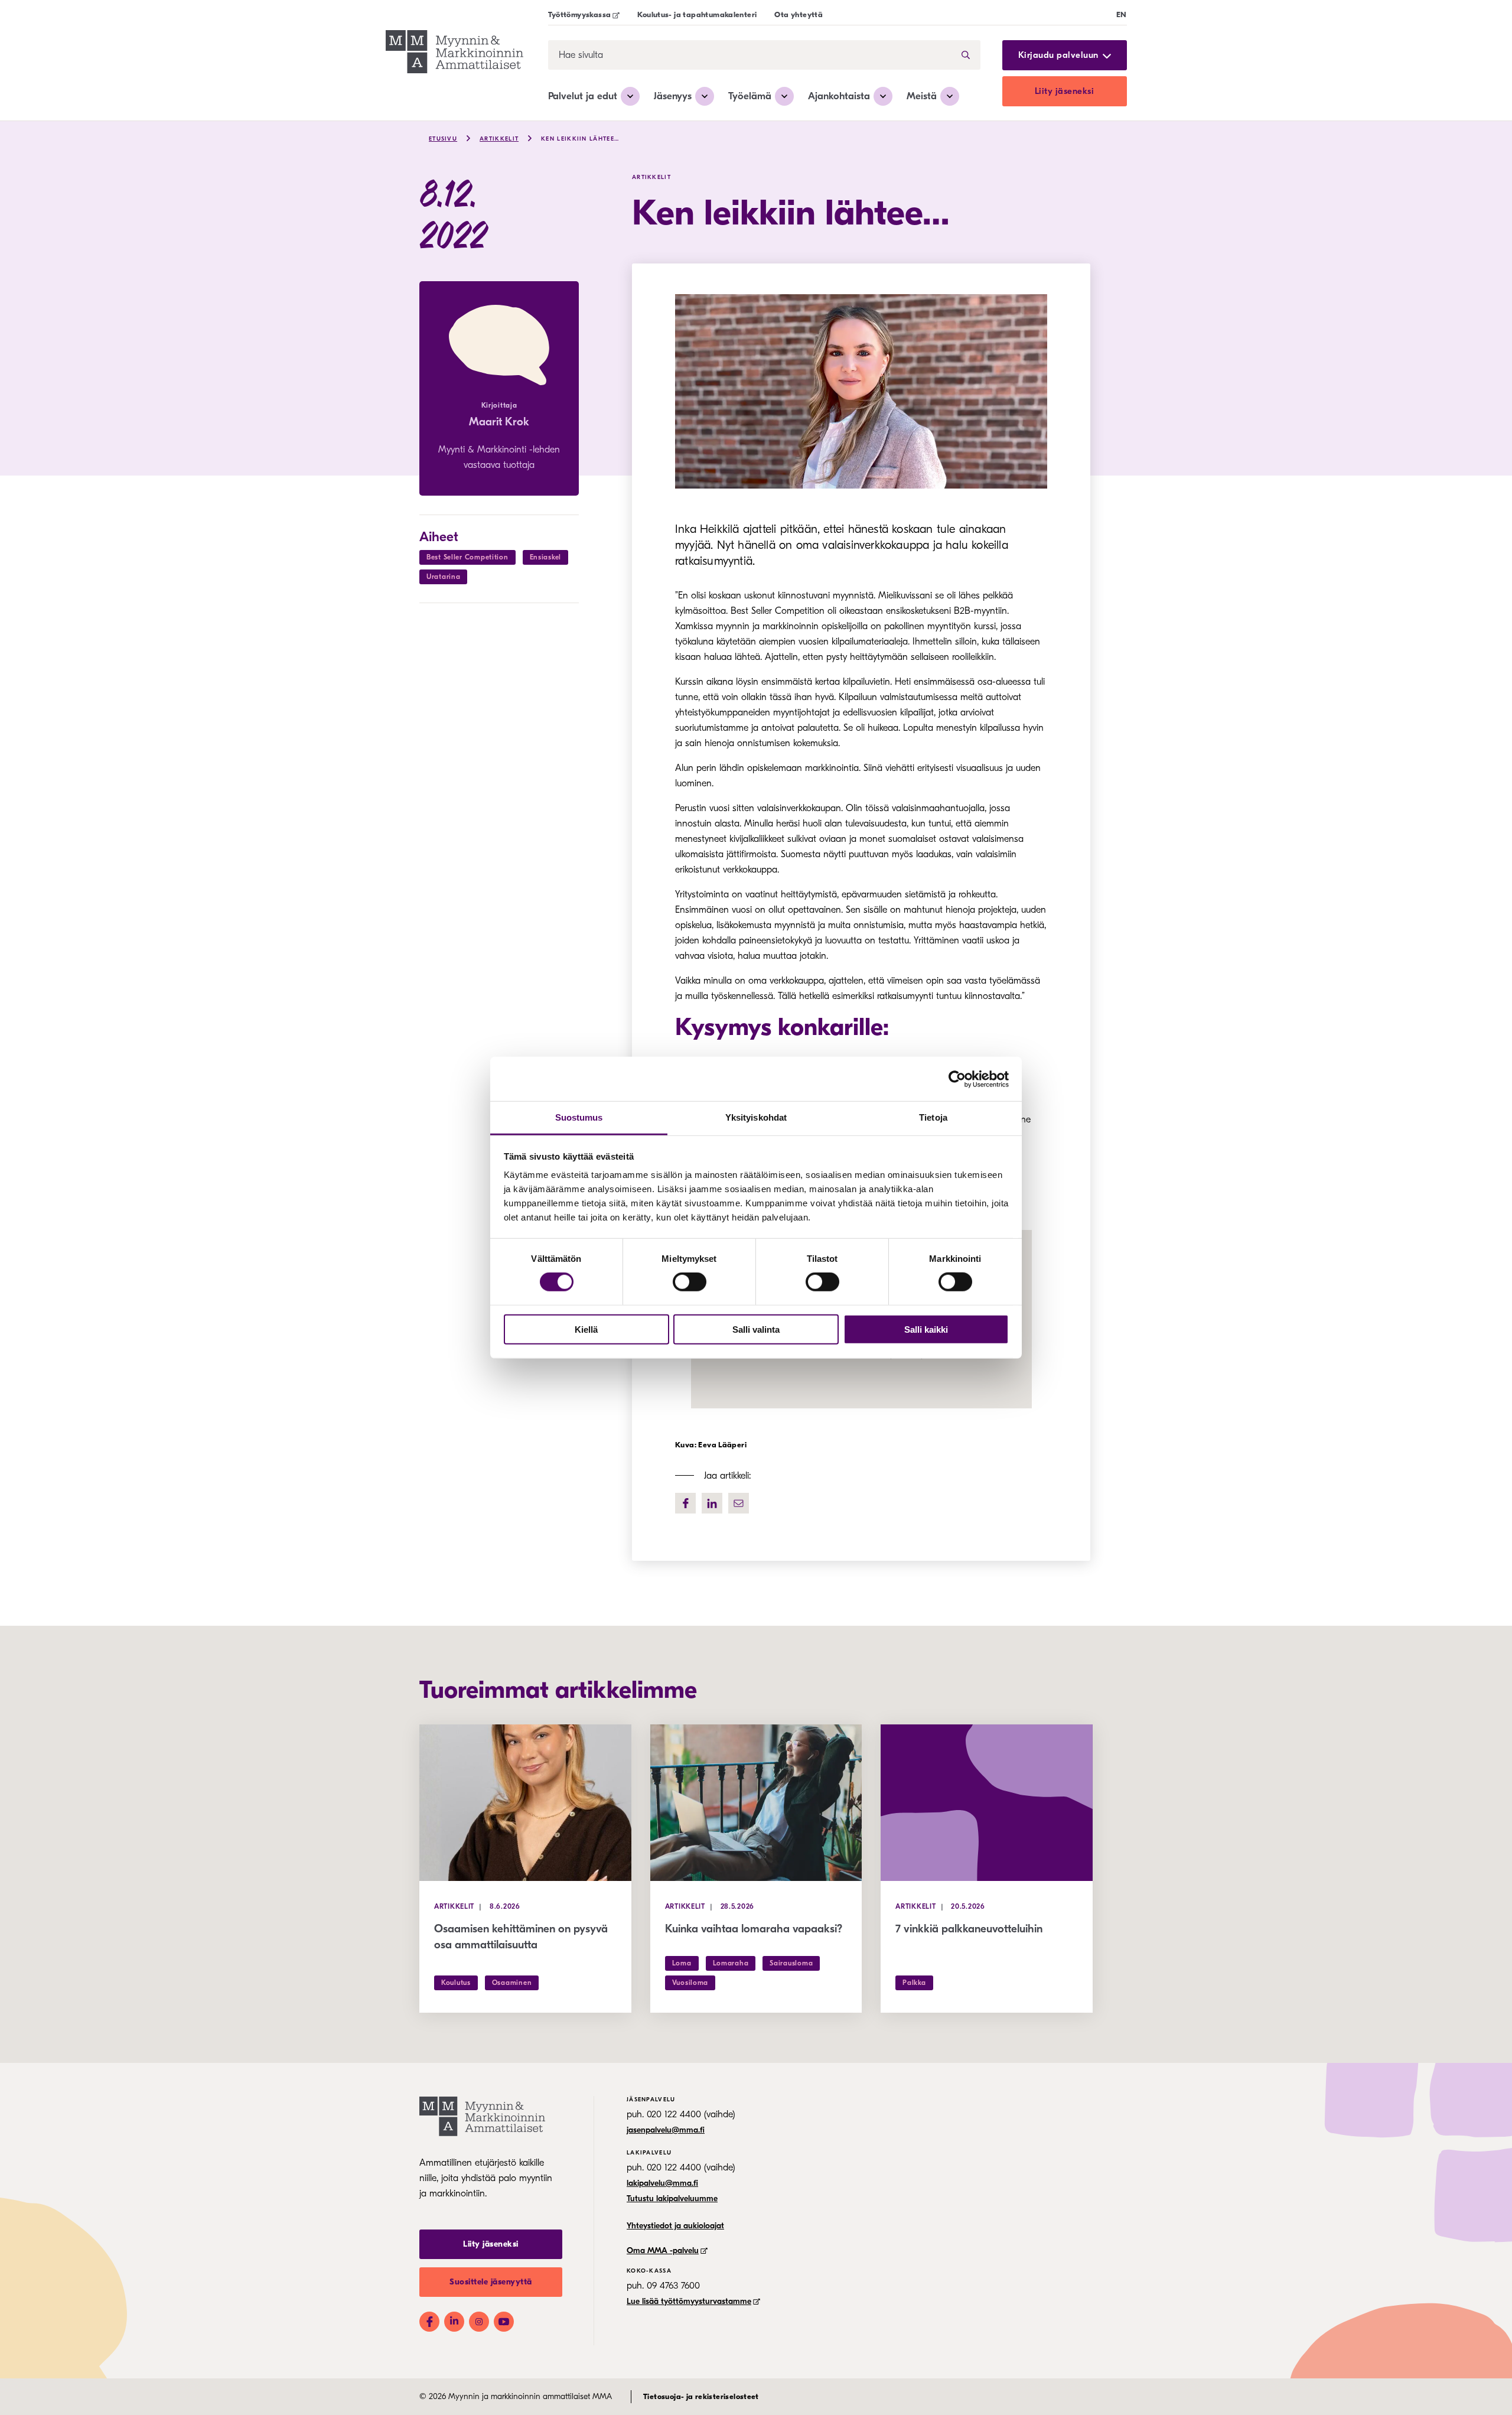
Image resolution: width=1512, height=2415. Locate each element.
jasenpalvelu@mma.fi (666, 2130)
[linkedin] (712, 1503)
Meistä (922, 96)
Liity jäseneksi (1065, 91)
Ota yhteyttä (799, 14)
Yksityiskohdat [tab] (756, 1117)
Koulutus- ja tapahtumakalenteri (697, 14)
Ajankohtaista (839, 96)
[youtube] (504, 2322)
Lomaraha (731, 1963)
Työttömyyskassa (580, 14)
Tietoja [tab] (933, 1117)
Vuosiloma (690, 1983)
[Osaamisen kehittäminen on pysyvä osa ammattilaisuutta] (525, 1803)
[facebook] (685, 1503)
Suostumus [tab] (579, 1117)
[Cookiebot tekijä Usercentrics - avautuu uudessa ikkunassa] (957, 1079)
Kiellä (586, 1329)
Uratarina (443, 577)
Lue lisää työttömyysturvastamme (689, 2301)
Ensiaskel (545, 557)
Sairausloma (791, 1963)
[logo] (454, 53)
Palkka (914, 1983)
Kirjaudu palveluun (1058, 55)
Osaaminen (512, 1983)
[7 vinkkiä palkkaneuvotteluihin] (987, 1803)
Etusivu (443, 139)
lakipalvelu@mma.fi (662, 2183)
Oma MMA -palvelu (663, 2250)
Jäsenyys (673, 96)
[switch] (690, 1282)
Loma (682, 1963)
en (1122, 14)
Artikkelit (499, 139)
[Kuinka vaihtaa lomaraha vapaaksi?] (756, 1803)
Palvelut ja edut (583, 96)
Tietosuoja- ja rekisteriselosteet (701, 2396)
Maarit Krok (499, 422)
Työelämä (750, 96)
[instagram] (479, 2322)
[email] (739, 1503)
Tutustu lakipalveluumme (672, 2198)
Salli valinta (756, 1329)
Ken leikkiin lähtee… (580, 139)
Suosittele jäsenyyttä (491, 2282)
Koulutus (456, 1983)
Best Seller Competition (467, 557)
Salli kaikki (926, 1329)
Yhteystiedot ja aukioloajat (675, 2226)
